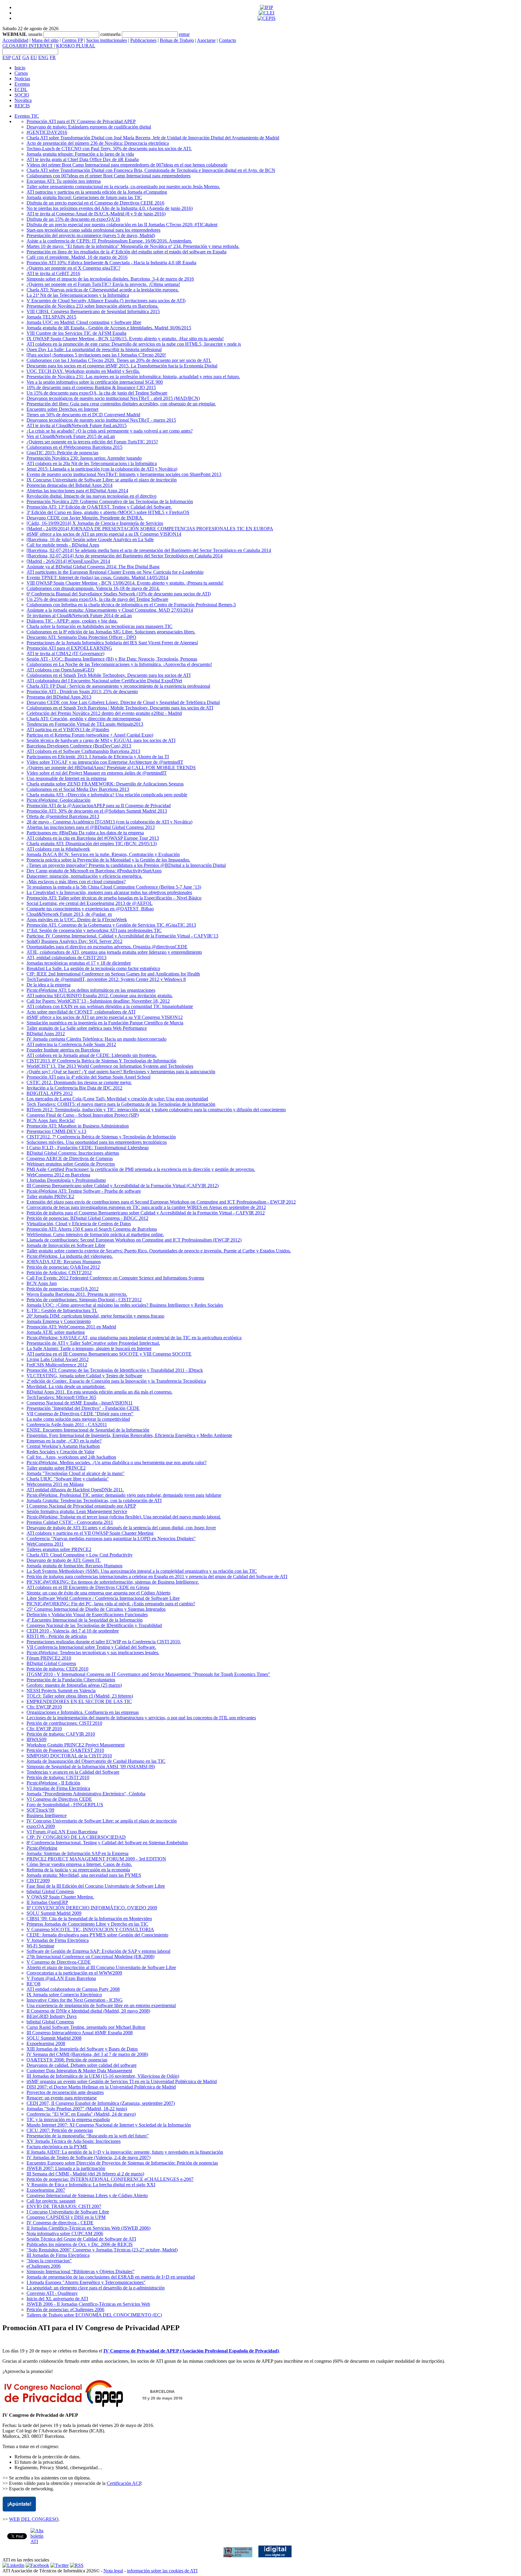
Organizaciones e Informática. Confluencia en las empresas (83, 1712)
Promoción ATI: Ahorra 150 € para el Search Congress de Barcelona (92, 1229)
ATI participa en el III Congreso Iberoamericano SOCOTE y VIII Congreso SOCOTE (109, 1354)
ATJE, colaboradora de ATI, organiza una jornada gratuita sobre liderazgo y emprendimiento (114, 952)
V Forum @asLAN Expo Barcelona (61, 1978)
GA (26, 57)
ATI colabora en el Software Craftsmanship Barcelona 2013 (83, 751)
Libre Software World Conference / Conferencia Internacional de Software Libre (103, 1598)
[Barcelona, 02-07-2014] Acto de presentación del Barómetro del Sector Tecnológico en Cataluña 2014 (125, 556)
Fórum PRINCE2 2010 (49, 1658)
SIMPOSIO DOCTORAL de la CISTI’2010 (69, 1756)
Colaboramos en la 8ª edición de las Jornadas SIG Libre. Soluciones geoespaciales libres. (111, 632)
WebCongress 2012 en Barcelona (58, 1175)
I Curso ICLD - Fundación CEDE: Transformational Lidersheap (88, 1148)
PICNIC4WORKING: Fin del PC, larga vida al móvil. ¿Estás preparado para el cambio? (111, 1604)
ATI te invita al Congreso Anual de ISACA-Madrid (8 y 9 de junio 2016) (96, 214)
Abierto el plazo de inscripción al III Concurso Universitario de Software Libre (101, 1967)
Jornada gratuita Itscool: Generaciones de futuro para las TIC (84, 197)
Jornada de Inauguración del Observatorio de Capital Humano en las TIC (96, 1761)
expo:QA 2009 (41, 1826)
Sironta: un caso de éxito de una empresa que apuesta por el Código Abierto (98, 1593)
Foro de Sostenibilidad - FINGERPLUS (65, 1805)
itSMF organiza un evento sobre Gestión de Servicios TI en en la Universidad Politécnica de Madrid (122, 2081)
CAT (16, 57)
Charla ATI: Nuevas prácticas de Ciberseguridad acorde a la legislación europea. (103, 290)
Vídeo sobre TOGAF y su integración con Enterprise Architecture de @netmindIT (105, 762)
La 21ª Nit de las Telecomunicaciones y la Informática (78, 295)
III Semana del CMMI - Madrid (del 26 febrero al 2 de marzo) (85, 2174)
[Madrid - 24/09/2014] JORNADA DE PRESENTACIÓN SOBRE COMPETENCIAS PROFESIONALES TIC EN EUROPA (150, 529)
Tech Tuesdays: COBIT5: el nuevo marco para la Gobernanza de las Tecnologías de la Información (121, 1104)
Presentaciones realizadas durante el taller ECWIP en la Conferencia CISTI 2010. (104, 1642)
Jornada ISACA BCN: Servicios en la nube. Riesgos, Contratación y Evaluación (103, 854)
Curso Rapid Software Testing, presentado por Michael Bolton (86, 2027)
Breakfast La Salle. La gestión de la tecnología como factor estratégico (93, 968)
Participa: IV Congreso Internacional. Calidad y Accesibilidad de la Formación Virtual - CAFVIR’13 (122, 936)
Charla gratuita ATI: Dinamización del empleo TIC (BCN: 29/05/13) (92, 844)
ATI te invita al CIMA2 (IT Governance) (65, 654)
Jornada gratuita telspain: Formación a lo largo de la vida (80, 154)
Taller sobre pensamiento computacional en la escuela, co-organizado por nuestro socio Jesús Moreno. (123, 187)
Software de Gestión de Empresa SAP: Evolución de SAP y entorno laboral (98, 1951)
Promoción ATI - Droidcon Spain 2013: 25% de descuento (82, 692)
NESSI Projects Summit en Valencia (61, 1691)
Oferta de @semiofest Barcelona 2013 (63, 816)
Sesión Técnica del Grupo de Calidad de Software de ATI (81, 2239)
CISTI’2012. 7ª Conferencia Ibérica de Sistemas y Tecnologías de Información (101, 1137)
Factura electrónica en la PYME (57, 2147)
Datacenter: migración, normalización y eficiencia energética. (84, 876)
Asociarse (206, 40)
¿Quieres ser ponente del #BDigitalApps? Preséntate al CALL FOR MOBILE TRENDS (111, 768)
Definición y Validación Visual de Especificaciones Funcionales (87, 1615)
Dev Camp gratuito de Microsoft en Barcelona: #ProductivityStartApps (94, 871)
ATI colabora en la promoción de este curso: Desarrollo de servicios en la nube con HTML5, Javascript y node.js (134, 344)
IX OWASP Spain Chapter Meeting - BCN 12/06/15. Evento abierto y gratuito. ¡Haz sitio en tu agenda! (125, 339)
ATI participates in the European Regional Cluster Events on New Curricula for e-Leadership (115, 572)
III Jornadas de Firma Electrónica (58, 2255)
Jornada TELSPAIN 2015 (51, 317)
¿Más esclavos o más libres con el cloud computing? (76, 882)
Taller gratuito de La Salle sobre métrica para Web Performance (87, 1028)
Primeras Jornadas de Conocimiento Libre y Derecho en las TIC (87, 1924)
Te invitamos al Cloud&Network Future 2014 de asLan (79, 615)
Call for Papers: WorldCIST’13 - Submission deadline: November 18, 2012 (98, 1001)
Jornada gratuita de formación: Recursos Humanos (74, 1566)
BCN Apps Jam (42, 1283)
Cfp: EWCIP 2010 (44, 1707)
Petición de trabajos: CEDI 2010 (57, 1669)
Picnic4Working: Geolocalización (58, 800)
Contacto (227, 40)
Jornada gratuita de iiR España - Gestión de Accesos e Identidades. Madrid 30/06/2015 (109, 328)
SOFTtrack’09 (40, 1810)
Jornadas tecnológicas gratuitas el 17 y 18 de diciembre (79, 963)
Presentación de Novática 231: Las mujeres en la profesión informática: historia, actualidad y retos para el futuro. (133, 377)
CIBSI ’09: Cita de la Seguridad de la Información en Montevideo (89, 1919)
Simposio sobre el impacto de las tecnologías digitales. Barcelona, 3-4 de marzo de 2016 (110, 279)
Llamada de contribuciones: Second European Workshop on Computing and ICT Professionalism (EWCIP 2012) (134, 1240)
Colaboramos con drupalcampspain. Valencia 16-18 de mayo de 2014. (93, 588)
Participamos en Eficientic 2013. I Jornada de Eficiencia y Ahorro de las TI (98, 757)
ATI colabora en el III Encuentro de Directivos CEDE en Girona (88, 1587)
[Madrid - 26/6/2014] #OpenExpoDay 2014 (68, 561)
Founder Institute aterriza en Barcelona (63, 1050)
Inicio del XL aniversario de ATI (57, 2299)
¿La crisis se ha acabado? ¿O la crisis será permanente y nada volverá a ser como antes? (110, 431)
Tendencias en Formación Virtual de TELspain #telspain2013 (85, 724)
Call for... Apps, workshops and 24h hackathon (71, 1457)
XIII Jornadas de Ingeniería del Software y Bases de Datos (82, 2049)
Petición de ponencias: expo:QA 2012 (63, 1289)
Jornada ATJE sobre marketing (56, 1332)
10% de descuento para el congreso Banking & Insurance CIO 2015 (91, 387)
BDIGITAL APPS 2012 (50, 1093)
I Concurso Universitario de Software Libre (68, 2212)
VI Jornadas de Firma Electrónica (58, 1788)
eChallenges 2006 (44, 2266)
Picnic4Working (42, 1848)
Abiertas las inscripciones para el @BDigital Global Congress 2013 (91, 827)
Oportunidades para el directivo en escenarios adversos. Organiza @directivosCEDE (107, 947)
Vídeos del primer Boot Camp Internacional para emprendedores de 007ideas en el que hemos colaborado (127, 165)
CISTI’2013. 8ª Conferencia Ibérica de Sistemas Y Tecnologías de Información (101, 1061)
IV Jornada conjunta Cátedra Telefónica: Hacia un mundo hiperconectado (96, 1039)
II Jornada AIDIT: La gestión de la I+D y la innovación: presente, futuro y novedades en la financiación (125, 2152)
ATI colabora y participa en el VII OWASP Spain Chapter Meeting (90, 1533)
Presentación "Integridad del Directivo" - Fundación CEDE (83, 1408)
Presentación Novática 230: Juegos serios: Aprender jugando (84, 458)
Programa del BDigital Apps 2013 (59, 697)
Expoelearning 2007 (46, 2190)
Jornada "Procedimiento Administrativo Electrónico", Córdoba (86, 1794)
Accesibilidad (15, 40)
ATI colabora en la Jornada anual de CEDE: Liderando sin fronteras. (92, 1055)
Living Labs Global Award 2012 (58, 1359)
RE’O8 (33, 1984)
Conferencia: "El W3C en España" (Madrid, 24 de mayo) (81, 2114)
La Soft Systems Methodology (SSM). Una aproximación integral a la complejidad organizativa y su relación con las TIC (142, 1571)
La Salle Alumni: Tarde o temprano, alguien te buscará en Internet (89, 1348)
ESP (6, 57)
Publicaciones (143, 40)
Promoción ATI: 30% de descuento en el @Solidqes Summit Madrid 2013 (97, 811)
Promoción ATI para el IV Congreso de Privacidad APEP (81, 121)
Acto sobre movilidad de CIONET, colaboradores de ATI (81, 1012)
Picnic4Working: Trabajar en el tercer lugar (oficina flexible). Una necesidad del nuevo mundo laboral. (124, 1517)
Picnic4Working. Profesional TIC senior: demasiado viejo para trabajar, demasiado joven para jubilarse (124, 1495)
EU (34, 57)
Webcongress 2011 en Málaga (55, 1484)
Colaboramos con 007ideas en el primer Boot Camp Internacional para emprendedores (109, 176)
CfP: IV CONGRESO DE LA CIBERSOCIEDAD (76, 1837)
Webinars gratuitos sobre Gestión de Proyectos (71, 1164)
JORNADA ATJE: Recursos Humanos (64, 1262)
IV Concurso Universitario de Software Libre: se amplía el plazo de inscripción (102, 1821)
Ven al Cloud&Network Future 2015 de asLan (71, 436)
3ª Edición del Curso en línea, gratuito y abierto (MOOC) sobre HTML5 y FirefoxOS (108, 512)
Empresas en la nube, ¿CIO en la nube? (64, 1441)
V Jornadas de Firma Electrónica (58, 1940)
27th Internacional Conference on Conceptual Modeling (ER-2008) (90, 1957)
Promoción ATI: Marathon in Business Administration (78, 1126)
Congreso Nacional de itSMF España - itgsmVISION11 (80, 1403)
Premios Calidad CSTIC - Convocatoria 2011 (70, 1522)
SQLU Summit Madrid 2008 (54, 2038)
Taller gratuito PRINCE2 (50, 1196)
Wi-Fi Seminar (40, 1946)
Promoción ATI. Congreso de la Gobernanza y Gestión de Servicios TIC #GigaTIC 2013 (111, 925)
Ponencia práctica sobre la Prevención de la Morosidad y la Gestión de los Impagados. (108, 860)
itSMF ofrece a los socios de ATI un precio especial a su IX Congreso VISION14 (104, 534)
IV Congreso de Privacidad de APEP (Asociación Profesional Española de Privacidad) (191, 2351)
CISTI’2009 (38, 1881)
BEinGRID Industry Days (52, 2016)
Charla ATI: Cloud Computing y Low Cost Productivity (80, 1555)
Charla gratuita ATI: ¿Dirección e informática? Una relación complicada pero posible (107, 795)
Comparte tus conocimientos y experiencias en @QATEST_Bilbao (90, 909)
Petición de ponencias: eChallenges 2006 (65, 2310)
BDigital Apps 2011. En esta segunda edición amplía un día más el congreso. (99, 1392)
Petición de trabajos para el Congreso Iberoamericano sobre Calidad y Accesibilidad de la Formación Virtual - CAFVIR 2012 (146, 1213)
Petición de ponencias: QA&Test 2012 (63, 1267)
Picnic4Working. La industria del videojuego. (70, 1256)
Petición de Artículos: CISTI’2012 (59, 1272)
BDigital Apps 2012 (46, 1034)
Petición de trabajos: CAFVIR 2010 (61, 1734)
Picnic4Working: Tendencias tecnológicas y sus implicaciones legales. (93, 1653)
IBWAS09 (36, 1739)
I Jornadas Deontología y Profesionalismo (66, 1180)
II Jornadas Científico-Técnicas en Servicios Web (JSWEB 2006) (88, 2228)
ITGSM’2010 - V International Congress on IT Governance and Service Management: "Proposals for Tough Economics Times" (148, 1674)
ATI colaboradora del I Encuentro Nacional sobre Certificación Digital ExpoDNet (104, 681)
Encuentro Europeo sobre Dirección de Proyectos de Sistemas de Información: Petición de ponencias (122, 2163)
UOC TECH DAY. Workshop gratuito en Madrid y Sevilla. (83, 371)
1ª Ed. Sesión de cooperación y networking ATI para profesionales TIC (94, 930)
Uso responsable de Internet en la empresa (66, 778)
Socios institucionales (107, 40)
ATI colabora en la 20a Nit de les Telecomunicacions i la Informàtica (92, 463)
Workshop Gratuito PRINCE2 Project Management (76, 1745)
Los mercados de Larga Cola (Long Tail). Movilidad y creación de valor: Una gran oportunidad (117, 1099)
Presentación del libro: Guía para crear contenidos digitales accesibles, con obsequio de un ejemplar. (121, 404)
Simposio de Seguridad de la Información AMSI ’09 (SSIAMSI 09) (91, 1767)
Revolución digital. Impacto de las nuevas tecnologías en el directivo (92, 496)
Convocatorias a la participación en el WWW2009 (74, 1973)
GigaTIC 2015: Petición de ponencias (62, 453)
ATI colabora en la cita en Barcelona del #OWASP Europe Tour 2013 (93, 838)
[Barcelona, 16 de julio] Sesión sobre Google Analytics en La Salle (90, 539)
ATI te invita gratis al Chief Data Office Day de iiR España (83, 159)
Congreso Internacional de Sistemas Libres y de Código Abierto (87, 2195)
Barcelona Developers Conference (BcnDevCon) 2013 (79, 746)
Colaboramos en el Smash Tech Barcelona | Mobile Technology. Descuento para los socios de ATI (120, 708)
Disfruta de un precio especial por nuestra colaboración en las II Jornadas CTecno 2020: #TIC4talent (122, 225)
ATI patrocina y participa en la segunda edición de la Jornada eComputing (97, 192)
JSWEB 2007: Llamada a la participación (66, 2168)
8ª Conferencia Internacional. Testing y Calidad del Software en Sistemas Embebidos (107, 1843)
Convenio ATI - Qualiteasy (52, 2293)
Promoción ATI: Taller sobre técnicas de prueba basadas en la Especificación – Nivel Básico (114, 898)
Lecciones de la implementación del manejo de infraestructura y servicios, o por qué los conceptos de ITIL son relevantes (141, 1718)
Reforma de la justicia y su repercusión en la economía (78, 1870)
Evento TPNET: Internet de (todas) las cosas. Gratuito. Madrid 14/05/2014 (97, 577)
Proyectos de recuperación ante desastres (65, 2092)
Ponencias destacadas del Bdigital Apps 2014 (69, 485)
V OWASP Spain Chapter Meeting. (60, 1897)
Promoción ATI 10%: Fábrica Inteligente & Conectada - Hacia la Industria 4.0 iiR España (111, 263)
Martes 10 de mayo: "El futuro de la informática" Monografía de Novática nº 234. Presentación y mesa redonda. (133, 246)
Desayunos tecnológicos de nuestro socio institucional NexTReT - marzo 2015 (101, 420)
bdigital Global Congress (50, 1891)
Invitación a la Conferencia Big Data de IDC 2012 (74, 1088)
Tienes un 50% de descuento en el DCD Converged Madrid (83, 415)
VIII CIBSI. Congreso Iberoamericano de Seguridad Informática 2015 (93, 311)
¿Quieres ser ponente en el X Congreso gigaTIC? (73, 268)
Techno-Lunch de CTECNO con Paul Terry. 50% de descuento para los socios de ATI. (109, 149)
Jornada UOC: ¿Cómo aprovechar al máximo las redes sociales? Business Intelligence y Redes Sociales (125, 1305)
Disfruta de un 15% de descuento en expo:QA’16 (73, 219)
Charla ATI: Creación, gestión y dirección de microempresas (84, 719)
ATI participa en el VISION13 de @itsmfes (68, 730)
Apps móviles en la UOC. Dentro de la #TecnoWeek (77, 920)
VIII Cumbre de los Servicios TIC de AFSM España (76, 333)
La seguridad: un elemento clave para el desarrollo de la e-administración (96, 2288)
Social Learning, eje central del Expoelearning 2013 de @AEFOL (90, 903)
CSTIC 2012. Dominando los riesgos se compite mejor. (79, 1082)
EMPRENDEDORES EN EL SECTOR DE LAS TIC (79, 1701)
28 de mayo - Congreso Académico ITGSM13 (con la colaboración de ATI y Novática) (109, 822)
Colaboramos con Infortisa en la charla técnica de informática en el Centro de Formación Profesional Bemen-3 (131, 605)
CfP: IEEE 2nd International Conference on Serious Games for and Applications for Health (113, 974)
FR (53, 57)
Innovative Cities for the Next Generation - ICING (75, 2000)
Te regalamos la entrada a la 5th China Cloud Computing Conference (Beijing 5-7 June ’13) (114, 887)
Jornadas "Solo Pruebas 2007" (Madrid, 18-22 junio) (77, 2109)
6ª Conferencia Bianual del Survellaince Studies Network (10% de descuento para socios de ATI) (119, 594)
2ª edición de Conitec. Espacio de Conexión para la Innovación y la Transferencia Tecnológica (116, 1381)
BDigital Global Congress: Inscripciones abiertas (73, 1153)
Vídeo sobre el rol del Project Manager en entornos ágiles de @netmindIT (97, 773)
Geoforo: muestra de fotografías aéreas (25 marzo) (74, 1685)
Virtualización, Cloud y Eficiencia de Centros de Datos (79, 1224)
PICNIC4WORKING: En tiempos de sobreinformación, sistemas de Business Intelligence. (113, 1582)
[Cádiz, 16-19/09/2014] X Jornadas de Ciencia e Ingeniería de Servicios (95, 523)
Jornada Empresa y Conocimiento (59, 1321)
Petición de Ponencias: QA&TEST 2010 (65, 1750)
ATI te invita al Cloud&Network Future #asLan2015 (77, 425)
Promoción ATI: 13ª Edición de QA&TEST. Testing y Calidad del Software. (99, 507)
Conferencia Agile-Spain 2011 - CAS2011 (67, 1424)
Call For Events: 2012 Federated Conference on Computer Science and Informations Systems (115, 1278)
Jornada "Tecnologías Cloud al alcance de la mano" (76, 1473)
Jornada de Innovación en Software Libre (66, 1245)
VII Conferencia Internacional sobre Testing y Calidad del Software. (91, 1647)
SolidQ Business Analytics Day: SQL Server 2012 (74, 941)
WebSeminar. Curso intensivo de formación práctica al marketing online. (95, 1234)
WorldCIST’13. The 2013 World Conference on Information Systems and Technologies (110, 1066)
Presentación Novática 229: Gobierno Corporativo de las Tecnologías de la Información (110, 501)
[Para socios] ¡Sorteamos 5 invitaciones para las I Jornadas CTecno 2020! (96, 355)
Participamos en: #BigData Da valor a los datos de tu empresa (85, 833)
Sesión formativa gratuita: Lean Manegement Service (77, 1511)
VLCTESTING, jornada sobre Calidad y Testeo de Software (84, 1376)
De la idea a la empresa (49, 985)
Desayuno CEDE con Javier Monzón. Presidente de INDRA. (85, 518)
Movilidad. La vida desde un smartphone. (66, 1386)
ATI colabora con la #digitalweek (58, 849)
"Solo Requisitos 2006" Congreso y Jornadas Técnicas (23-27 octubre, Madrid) (102, 2250)
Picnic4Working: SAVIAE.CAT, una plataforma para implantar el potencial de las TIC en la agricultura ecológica (134, 1338)
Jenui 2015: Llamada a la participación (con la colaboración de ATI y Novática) (102, 469)
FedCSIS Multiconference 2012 (57, 1365)
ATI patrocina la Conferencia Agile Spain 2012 (71, 1044)
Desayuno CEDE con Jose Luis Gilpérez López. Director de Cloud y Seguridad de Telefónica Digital (123, 702)
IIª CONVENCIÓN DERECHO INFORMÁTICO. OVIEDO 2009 (92, 1908)
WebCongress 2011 (45, 1544)
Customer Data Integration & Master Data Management (79, 2071)
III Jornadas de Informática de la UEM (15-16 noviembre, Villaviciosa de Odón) (103, 2076)
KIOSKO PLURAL (76, 46)
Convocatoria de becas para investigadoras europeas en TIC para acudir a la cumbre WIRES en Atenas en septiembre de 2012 (146, 1207)
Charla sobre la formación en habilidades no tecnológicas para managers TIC (99, 626)
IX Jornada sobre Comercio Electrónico (64, 1995)
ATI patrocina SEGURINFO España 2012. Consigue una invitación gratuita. (100, 996)
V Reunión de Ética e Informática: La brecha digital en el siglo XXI (91, 2185)
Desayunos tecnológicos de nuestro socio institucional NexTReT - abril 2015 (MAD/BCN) (113, 398)
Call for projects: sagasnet (51, 2201)
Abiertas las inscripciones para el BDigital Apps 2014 (77, 491)
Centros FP (72, 40)
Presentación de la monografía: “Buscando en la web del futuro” (88, 2136)
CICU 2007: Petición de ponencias (60, 2130)
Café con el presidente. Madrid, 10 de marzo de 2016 (77, 257)
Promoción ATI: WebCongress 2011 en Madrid (71, 1327)
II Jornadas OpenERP (47, 1902)
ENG (43, 57)
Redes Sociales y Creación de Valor (60, 1452)
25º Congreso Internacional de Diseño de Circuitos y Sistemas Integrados (96, 1609)
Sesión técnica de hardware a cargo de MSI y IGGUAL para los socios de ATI (101, 740)
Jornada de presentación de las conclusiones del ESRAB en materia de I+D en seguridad (111, 2277)
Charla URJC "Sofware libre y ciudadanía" (68, 1479)
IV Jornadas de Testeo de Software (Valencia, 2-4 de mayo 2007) (88, 2157)
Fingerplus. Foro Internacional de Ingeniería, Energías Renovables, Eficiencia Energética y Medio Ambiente (129, 1435)
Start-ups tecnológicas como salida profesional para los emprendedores (93, 230)
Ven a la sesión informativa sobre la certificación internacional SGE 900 (95, 382)
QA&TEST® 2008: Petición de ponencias (67, 2060)
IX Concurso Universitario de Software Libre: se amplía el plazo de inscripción (102, 480)
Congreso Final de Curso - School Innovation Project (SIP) (83, 1115)
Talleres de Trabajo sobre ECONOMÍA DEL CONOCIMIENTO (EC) (94, 2315)
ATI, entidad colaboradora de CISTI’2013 (66, 958)
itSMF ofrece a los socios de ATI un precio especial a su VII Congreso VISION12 (105, 1017)
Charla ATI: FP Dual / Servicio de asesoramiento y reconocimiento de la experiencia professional (118, 686)
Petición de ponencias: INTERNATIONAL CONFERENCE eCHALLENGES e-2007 (110, 2179)
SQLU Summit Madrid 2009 (54, 1913)
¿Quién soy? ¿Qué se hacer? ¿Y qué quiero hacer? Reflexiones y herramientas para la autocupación (121, 1072)
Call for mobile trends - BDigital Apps (63, 545)
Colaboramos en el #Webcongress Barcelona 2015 (74, 447)
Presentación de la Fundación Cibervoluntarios (71, 1680)
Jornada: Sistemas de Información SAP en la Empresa (77, 1853)
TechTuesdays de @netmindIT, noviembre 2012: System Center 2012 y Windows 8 (106, 979)
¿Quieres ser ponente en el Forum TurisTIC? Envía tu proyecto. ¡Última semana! (103, 284)
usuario (35, 34)
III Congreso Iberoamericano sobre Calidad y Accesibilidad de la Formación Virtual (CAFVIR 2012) (123, 1186)
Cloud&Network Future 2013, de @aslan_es (69, 914)
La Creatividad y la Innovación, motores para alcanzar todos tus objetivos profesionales (109, 892)
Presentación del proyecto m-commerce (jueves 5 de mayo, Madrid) (91, 235)
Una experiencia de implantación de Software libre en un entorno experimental (101, 2005)
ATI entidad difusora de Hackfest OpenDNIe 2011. (75, 1490)
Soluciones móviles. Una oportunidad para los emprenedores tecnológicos (97, 1142)
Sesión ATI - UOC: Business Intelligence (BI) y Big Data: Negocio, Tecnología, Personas (112, 659)
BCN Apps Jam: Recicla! (51, 1120)
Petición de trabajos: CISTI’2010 (58, 1777)
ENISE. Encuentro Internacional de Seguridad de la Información (88, 1430)
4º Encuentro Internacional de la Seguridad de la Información (85, 1620)
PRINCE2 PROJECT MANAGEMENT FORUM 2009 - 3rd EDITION (96, 1859)
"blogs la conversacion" (49, 2261)
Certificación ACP (124, 2483)
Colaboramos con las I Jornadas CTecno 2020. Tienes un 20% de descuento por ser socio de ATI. (119, 360)
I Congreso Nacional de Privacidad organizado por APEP (81, 1506)
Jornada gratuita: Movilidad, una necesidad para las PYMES (84, 1875)
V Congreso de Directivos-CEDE (59, 1962)
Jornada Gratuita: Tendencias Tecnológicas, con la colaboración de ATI (94, 1501)
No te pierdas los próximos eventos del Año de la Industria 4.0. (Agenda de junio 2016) (110, 208)
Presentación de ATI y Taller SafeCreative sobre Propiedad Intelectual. (93, 1343)
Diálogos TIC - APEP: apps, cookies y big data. (72, 621)
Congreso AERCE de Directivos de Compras (70, 1158)
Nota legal (113, 2571)
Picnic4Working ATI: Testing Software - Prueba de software (84, 1191)
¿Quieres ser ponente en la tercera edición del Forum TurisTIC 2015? (92, 442)
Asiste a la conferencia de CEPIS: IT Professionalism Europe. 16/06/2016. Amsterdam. (109, 241)
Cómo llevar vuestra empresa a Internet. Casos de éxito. (79, 1864)
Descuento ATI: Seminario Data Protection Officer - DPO (81, 637)
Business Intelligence (47, 1815)
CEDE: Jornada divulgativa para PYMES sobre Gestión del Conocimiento (97, 1935)
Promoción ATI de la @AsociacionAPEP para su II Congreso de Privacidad (99, 806)
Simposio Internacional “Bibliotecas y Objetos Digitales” (81, 2271)
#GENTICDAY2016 (47, 132)
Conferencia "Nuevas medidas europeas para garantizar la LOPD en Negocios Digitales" (111, 1539)
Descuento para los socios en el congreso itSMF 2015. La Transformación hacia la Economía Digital (122, 366)
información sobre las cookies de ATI (162, 2571)
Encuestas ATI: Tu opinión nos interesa (64, 181)
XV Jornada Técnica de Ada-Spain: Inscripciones (74, 2141)
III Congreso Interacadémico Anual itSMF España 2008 (80, 2033)
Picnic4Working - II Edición (53, 1783)
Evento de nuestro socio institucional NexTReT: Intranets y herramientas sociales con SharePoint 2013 (124, 474)
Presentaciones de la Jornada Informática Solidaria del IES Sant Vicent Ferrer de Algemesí (112, 643)
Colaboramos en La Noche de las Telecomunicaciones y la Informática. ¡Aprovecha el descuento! (119, 664)
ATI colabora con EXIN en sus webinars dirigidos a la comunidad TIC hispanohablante (110, 1006)
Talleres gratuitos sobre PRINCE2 (59, 1549)
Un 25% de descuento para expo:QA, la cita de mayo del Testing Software (97, 599)
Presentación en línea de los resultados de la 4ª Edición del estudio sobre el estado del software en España (126, 252)
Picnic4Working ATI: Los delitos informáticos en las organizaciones (91, 990)
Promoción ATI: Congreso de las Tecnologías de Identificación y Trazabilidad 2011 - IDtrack (115, 1370)
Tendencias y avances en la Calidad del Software (73, 1772)
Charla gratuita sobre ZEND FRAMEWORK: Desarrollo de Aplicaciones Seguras (105, 784)
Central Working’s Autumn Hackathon (63, 1446)
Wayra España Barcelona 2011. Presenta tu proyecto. (77, 1294)
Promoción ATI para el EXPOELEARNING (69, 648)
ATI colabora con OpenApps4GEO (60, 670)
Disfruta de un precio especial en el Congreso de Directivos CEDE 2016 (95, 203)
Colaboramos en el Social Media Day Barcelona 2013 (78, 789)
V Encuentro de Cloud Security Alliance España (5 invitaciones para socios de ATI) (106, 301)
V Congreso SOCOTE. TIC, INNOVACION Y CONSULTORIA (90, 1929)
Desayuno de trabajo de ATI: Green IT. (64, 1560)
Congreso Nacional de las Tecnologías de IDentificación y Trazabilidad (94, 1625)
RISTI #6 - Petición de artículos (57, 1636)
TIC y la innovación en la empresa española (68, 2119)
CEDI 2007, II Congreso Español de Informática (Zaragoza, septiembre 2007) (101, 2103)
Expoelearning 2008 (46, 2043)
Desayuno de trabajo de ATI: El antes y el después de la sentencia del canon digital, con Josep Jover (121, 1528)
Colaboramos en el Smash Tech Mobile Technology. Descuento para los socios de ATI (109, 675)
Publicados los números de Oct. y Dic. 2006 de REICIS (80, 2244)
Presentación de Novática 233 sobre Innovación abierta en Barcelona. (93, 306)
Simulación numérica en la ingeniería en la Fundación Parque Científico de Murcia (105, 1023)
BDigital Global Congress (51, 1663)
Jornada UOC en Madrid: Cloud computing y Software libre (84, 322)
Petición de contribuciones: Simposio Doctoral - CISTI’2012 (84, 1300)
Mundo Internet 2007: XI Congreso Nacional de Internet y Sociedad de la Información (109, 2125)
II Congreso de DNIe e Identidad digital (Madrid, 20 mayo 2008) (88, 2011)
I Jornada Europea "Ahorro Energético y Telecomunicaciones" (86, 2282)
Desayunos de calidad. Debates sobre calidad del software (82, 2065)
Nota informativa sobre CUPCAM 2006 (65, 2233)
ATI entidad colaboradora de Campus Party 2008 (73, 1989)
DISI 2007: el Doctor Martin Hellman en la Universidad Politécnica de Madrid (101, 2087)
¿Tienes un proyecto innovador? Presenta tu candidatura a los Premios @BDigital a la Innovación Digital (126, 865)
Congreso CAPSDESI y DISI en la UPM (66, 2217)
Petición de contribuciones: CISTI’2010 (64, 1723)
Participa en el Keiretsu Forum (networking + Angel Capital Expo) (90, 735)
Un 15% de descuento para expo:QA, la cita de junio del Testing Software (97, 393)
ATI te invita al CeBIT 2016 (53, 273)
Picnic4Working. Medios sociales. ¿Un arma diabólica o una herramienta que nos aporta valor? (117, 1462)
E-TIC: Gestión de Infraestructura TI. (62, 1310)
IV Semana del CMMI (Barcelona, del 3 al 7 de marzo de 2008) (87, 2054)
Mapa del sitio (45, 40)
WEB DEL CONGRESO (34, 2519)
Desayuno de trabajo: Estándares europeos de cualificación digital (89, 127)
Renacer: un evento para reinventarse (62, 2098)
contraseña (111, 34)
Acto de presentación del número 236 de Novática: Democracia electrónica (98, 143)
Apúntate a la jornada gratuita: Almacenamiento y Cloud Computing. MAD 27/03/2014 (110, 610)
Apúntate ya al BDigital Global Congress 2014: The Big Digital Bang (93, 567)
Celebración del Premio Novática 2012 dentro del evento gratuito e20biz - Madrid (104, 713)
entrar (184, 34)
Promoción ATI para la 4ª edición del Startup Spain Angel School (88, 1077)
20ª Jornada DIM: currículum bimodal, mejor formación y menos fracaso (95, 1316)
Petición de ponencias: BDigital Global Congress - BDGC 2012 (87, 1218)
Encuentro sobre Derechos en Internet (62, 409)
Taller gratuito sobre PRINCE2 (56, 1468)
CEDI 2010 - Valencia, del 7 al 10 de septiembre (73, 1631)
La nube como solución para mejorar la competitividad (78, 1419)
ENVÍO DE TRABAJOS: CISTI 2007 (64, 2206)
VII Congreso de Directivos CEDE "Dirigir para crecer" (80, 1414)
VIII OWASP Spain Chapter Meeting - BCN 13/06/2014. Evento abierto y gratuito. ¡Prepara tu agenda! (125, 583)
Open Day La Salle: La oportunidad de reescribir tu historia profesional (94, 349)
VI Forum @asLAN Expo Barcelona (62, 1832)
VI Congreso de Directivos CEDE (59, 1799)
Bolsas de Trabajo (177, 40)
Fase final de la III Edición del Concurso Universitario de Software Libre (96, 1886)
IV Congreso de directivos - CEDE (60, 2223)
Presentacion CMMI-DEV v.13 (56, 1131)
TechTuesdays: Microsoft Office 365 (61, 1397)
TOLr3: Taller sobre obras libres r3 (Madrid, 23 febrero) (80, 1696)
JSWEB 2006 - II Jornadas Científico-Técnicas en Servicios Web (88, 2304)
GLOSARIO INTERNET (28, 46)
